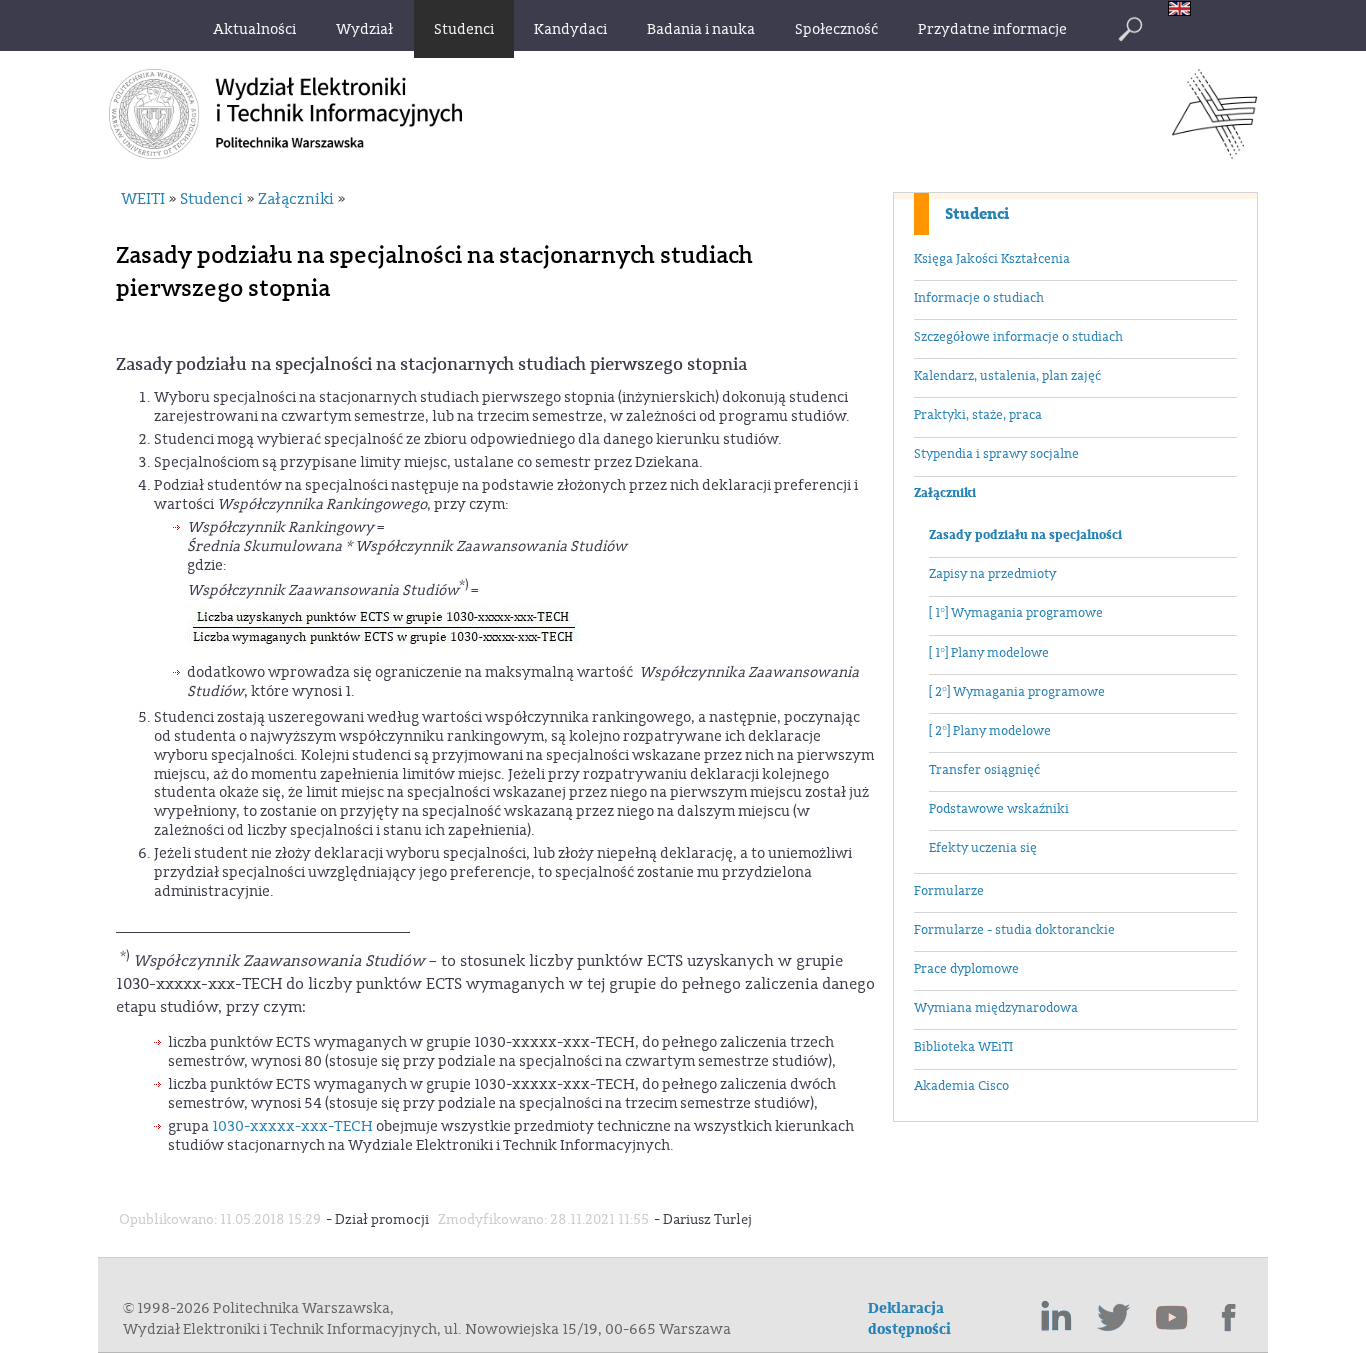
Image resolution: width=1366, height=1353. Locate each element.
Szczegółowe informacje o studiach (1018, 337)
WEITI (143, 199)
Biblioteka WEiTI (963, 1047)
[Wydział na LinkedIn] (1056, 1318)
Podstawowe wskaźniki (999, 809)
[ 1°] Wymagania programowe (1016, 613)
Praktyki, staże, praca (978, 415)
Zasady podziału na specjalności (1025, 535)
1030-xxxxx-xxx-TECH (292, 1126)
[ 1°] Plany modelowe (989, 653)
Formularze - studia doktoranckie (1014, 930)
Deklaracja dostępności (909, 1319)
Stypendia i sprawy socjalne (996, 454)
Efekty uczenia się (983, 848)
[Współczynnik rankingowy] (385, 646)
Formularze (949, 891)
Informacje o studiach (979, 298)
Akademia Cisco (961, 1086)
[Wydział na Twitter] (1114, 1318)
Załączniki (945, 493)
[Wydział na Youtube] (1172, 1318)
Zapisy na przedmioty (992, 574)
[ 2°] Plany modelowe (990, 731)
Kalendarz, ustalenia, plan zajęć (1007, 376)
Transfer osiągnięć (984, 770)
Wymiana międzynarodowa (996, 1008)
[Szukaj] (1130, 29)
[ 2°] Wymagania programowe (1017, 692)
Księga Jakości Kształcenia (992, 259)
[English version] (1184, 10)
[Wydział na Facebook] (1230, 1318)
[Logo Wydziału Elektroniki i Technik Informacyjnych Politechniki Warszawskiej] (1214, 153)
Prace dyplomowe (966, 969)
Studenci (977, 214)
